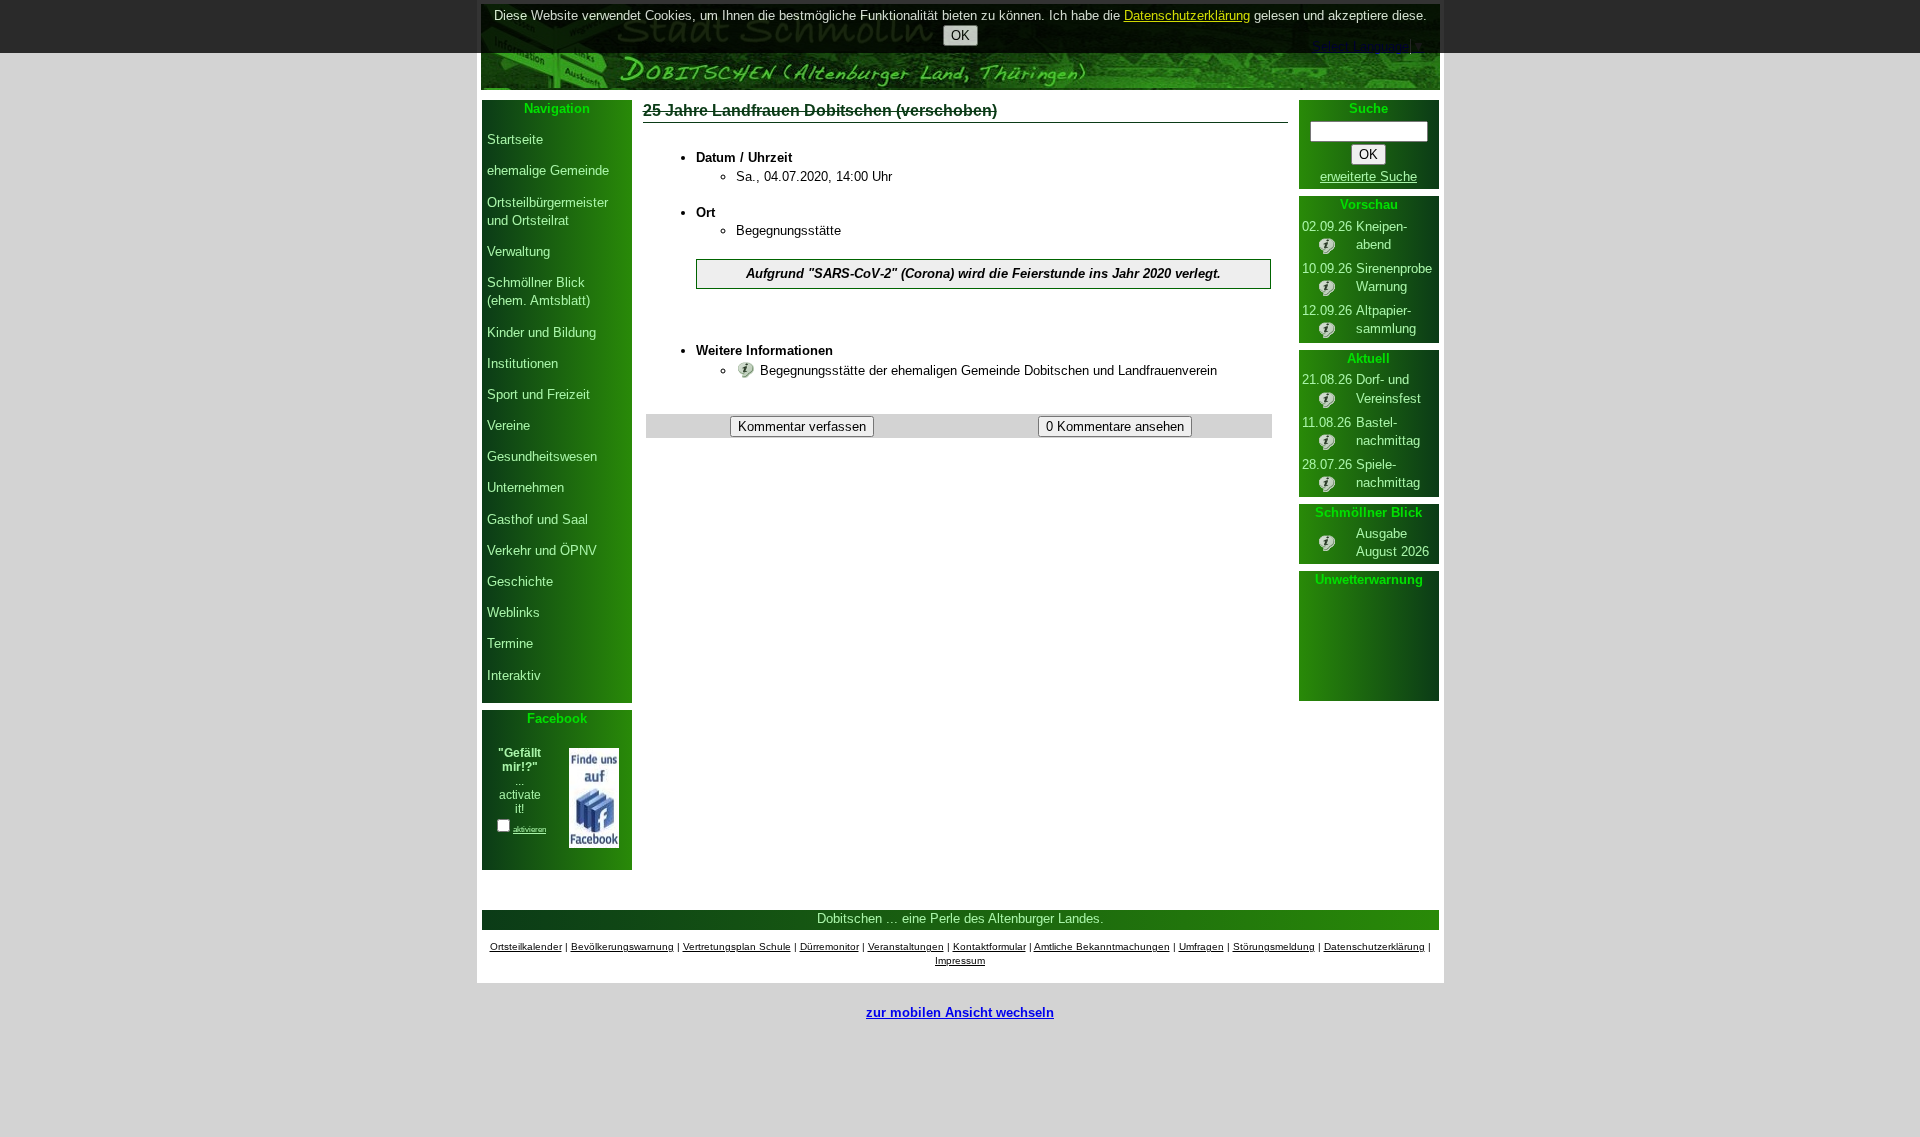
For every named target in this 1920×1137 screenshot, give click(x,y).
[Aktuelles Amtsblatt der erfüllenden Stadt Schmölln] (1327, 548)
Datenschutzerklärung (1374, 946)
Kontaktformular (989, 946)
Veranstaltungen (906, 946)
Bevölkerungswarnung (622, 946)
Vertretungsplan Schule (737, 946)
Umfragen (1201, 946)
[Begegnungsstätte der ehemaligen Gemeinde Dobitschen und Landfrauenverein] (746, 370)
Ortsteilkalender (526, 946)
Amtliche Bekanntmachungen (1102, 946)
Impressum (960, 960)
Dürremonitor (829, 946)
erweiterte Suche (1368, 176)
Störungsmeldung (1274, 946)
